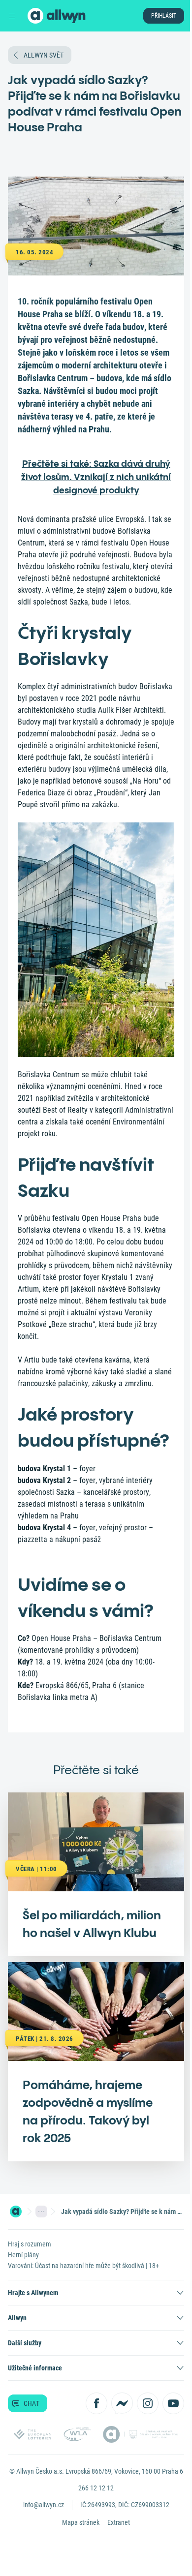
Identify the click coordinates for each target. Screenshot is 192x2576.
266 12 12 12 (96, 2488)
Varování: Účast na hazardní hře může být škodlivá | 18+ (83, 2266)
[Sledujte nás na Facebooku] (96, 2403)
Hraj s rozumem (30, 2244)
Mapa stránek (81, 2522)
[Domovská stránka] (16, 2212)
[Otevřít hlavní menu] (12, 16)
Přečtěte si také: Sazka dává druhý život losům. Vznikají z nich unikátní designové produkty (96, 477)
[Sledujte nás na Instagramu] (148, 2403)
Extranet (119, 2522)
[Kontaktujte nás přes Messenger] (122, 2403)
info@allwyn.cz (44, 2505)
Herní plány (23, 2255)
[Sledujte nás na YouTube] (173, 2403)
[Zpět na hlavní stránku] (35, 16)
